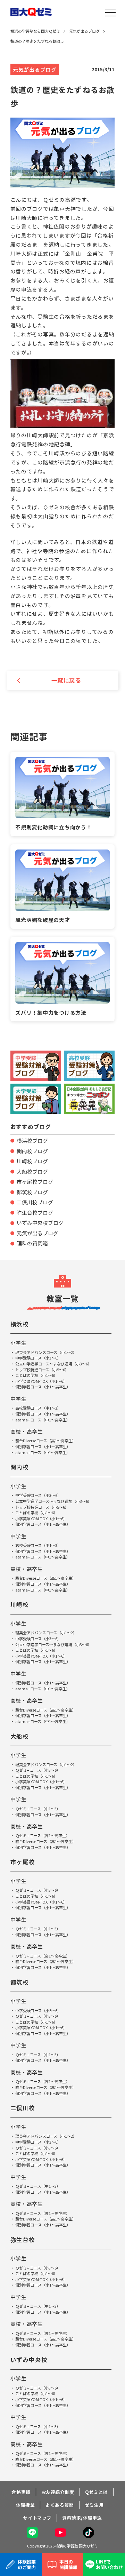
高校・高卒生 (27, 1431)
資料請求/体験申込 (82, 2518)
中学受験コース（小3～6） (38, 1358)
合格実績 (21, 2492)
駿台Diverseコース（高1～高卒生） (46, 1441)
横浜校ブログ (32, 1141)
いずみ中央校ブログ (40, 1223)
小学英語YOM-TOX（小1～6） (41, 1381)
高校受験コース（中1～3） (38, 1408)
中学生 (19, 1399)
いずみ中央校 (29, 2360)
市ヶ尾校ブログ (35, 1182)
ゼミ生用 (94, 2505)
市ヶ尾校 (23, 1862)
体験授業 (26, 2505)
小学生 (19, 1343)
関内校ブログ (32, 1151)
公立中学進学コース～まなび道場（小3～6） (53, 1364)
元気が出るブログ (37, 1233)
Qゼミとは (97, 2492)
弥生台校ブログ (35, 1213)
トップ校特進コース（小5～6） (42, 1370)
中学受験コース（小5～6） (38, 2010)
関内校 (20, 1467)
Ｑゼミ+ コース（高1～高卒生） (43, 1835)
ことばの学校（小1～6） (36, 1375)
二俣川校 (23, 2108)
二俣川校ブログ (35, 1202)
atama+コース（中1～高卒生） (43, 1420)
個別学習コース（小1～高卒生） (43, 1387)
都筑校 (20, 1982)
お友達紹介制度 (58, 2492)
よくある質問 (60, 2505)
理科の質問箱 (32, 1243)
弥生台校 (23, 2240)
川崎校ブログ (32, 1161)
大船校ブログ (32, 1171)
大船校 (20, 1736)
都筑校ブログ (32, 1192)
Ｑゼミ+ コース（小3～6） (38, 1770)
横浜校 (20, 1324)
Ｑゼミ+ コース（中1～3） (38, 1809)
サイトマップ (37, 2518)
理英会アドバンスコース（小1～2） (46, 1352)
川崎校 (20, 1604)
